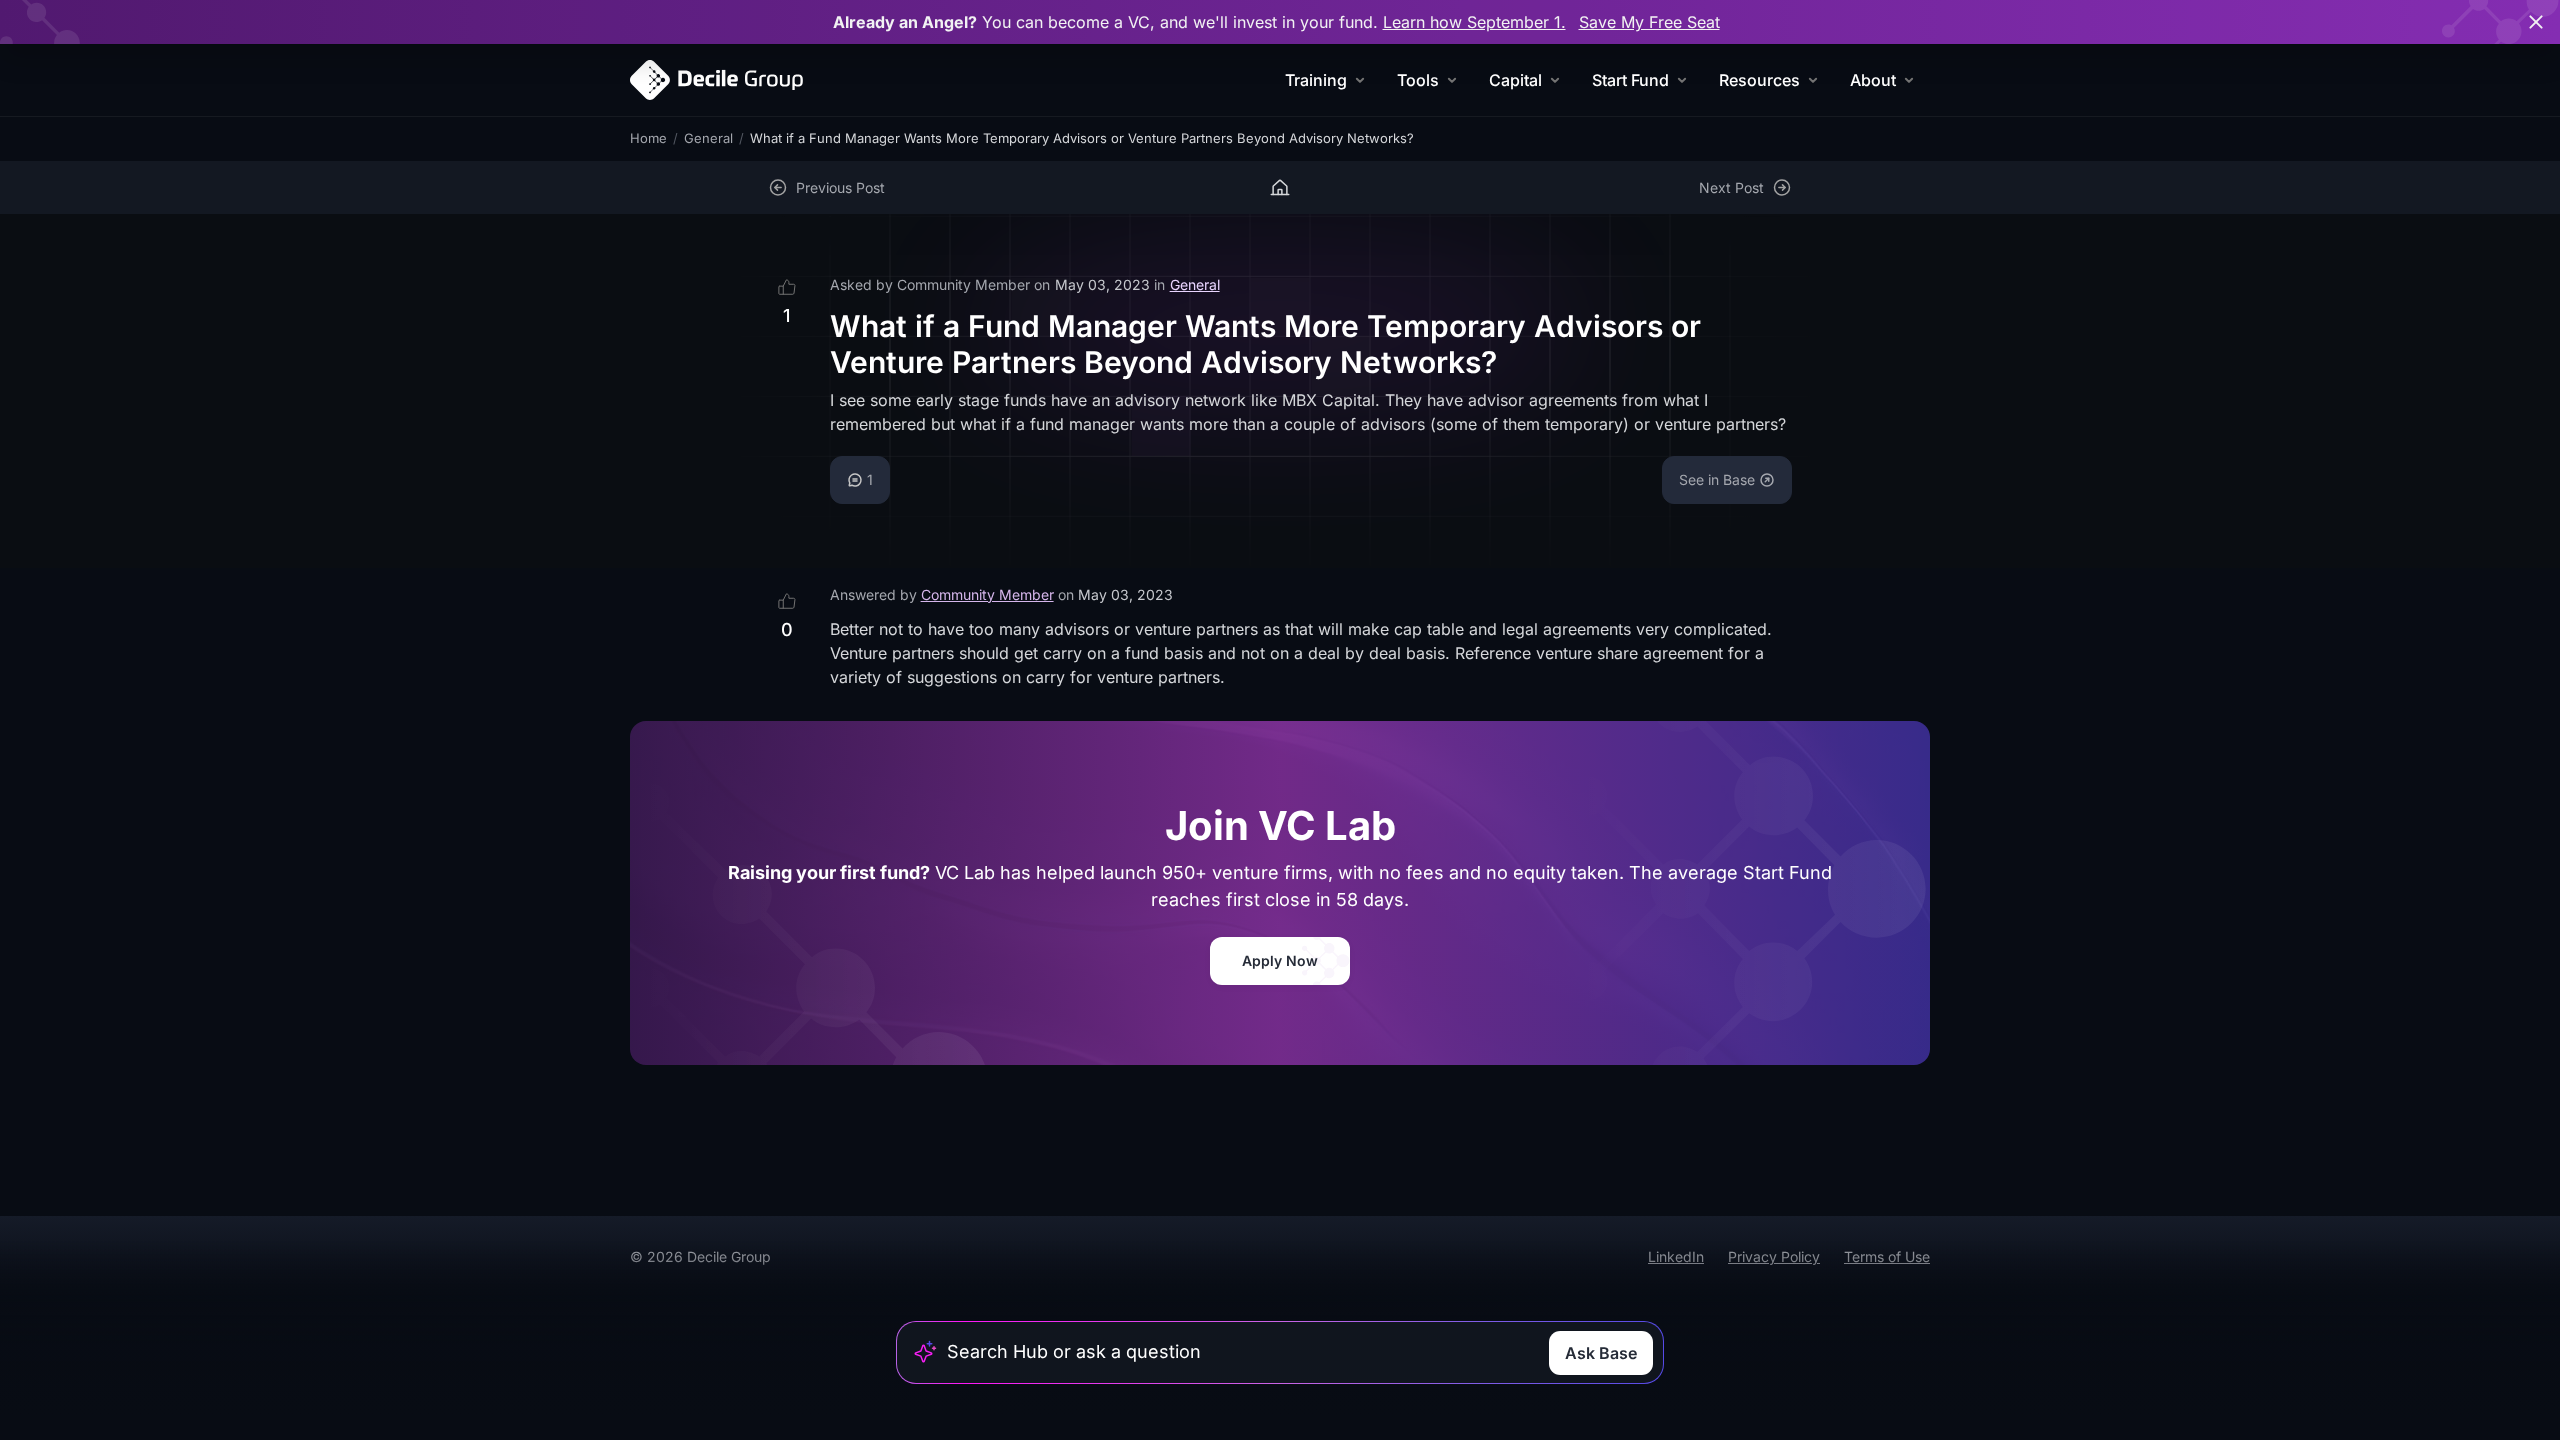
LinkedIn (1676, 1256)
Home (648, 138)
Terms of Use (1887, 1256)
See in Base (1717, 479)
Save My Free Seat (1649, 22)
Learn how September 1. (1474, 22)
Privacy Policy (1774, 1256)
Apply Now (1280, 960)
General (708, 138)
